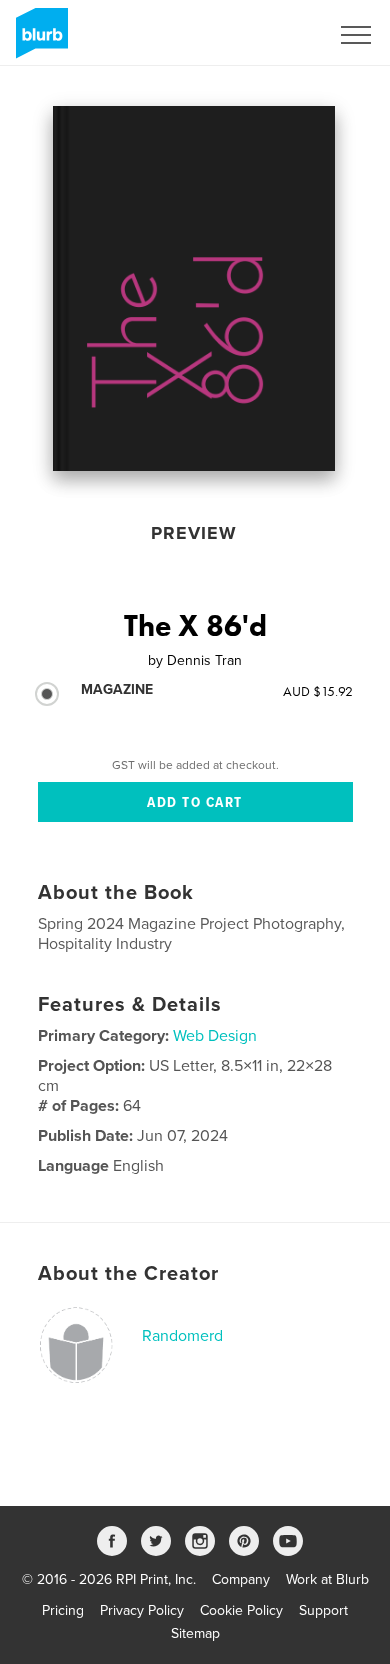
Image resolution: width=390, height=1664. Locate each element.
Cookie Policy (241, 1610)
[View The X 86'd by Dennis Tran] (194, 288)
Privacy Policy (142, 1610)
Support (323, 1610)
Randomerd (182, 1336)
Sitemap (195, 1633)
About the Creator (128, 1274)
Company (241, 1579)
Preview (194, 533)
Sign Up (278, 35)
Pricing (63, 1610)
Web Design (215, 1036)
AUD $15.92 (318, 691)
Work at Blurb (327, 1579)
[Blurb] (38, 41)
